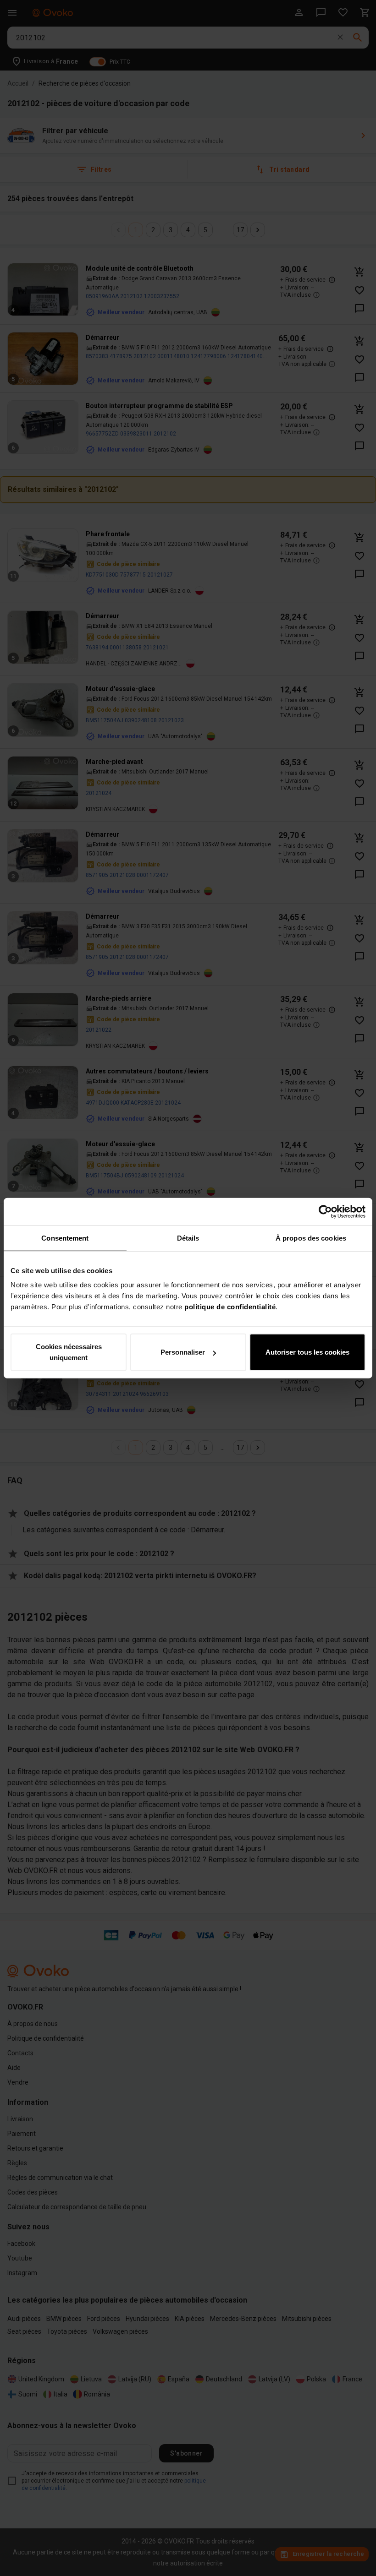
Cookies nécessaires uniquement (69, 1352)
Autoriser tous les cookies (307, 1352)
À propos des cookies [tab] (311, 1238)
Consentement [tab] (65, 1238)
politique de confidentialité (230, 1307)
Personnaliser (183, 1352)
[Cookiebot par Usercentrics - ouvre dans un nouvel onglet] (325, 1211)
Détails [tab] (188, 1238)
